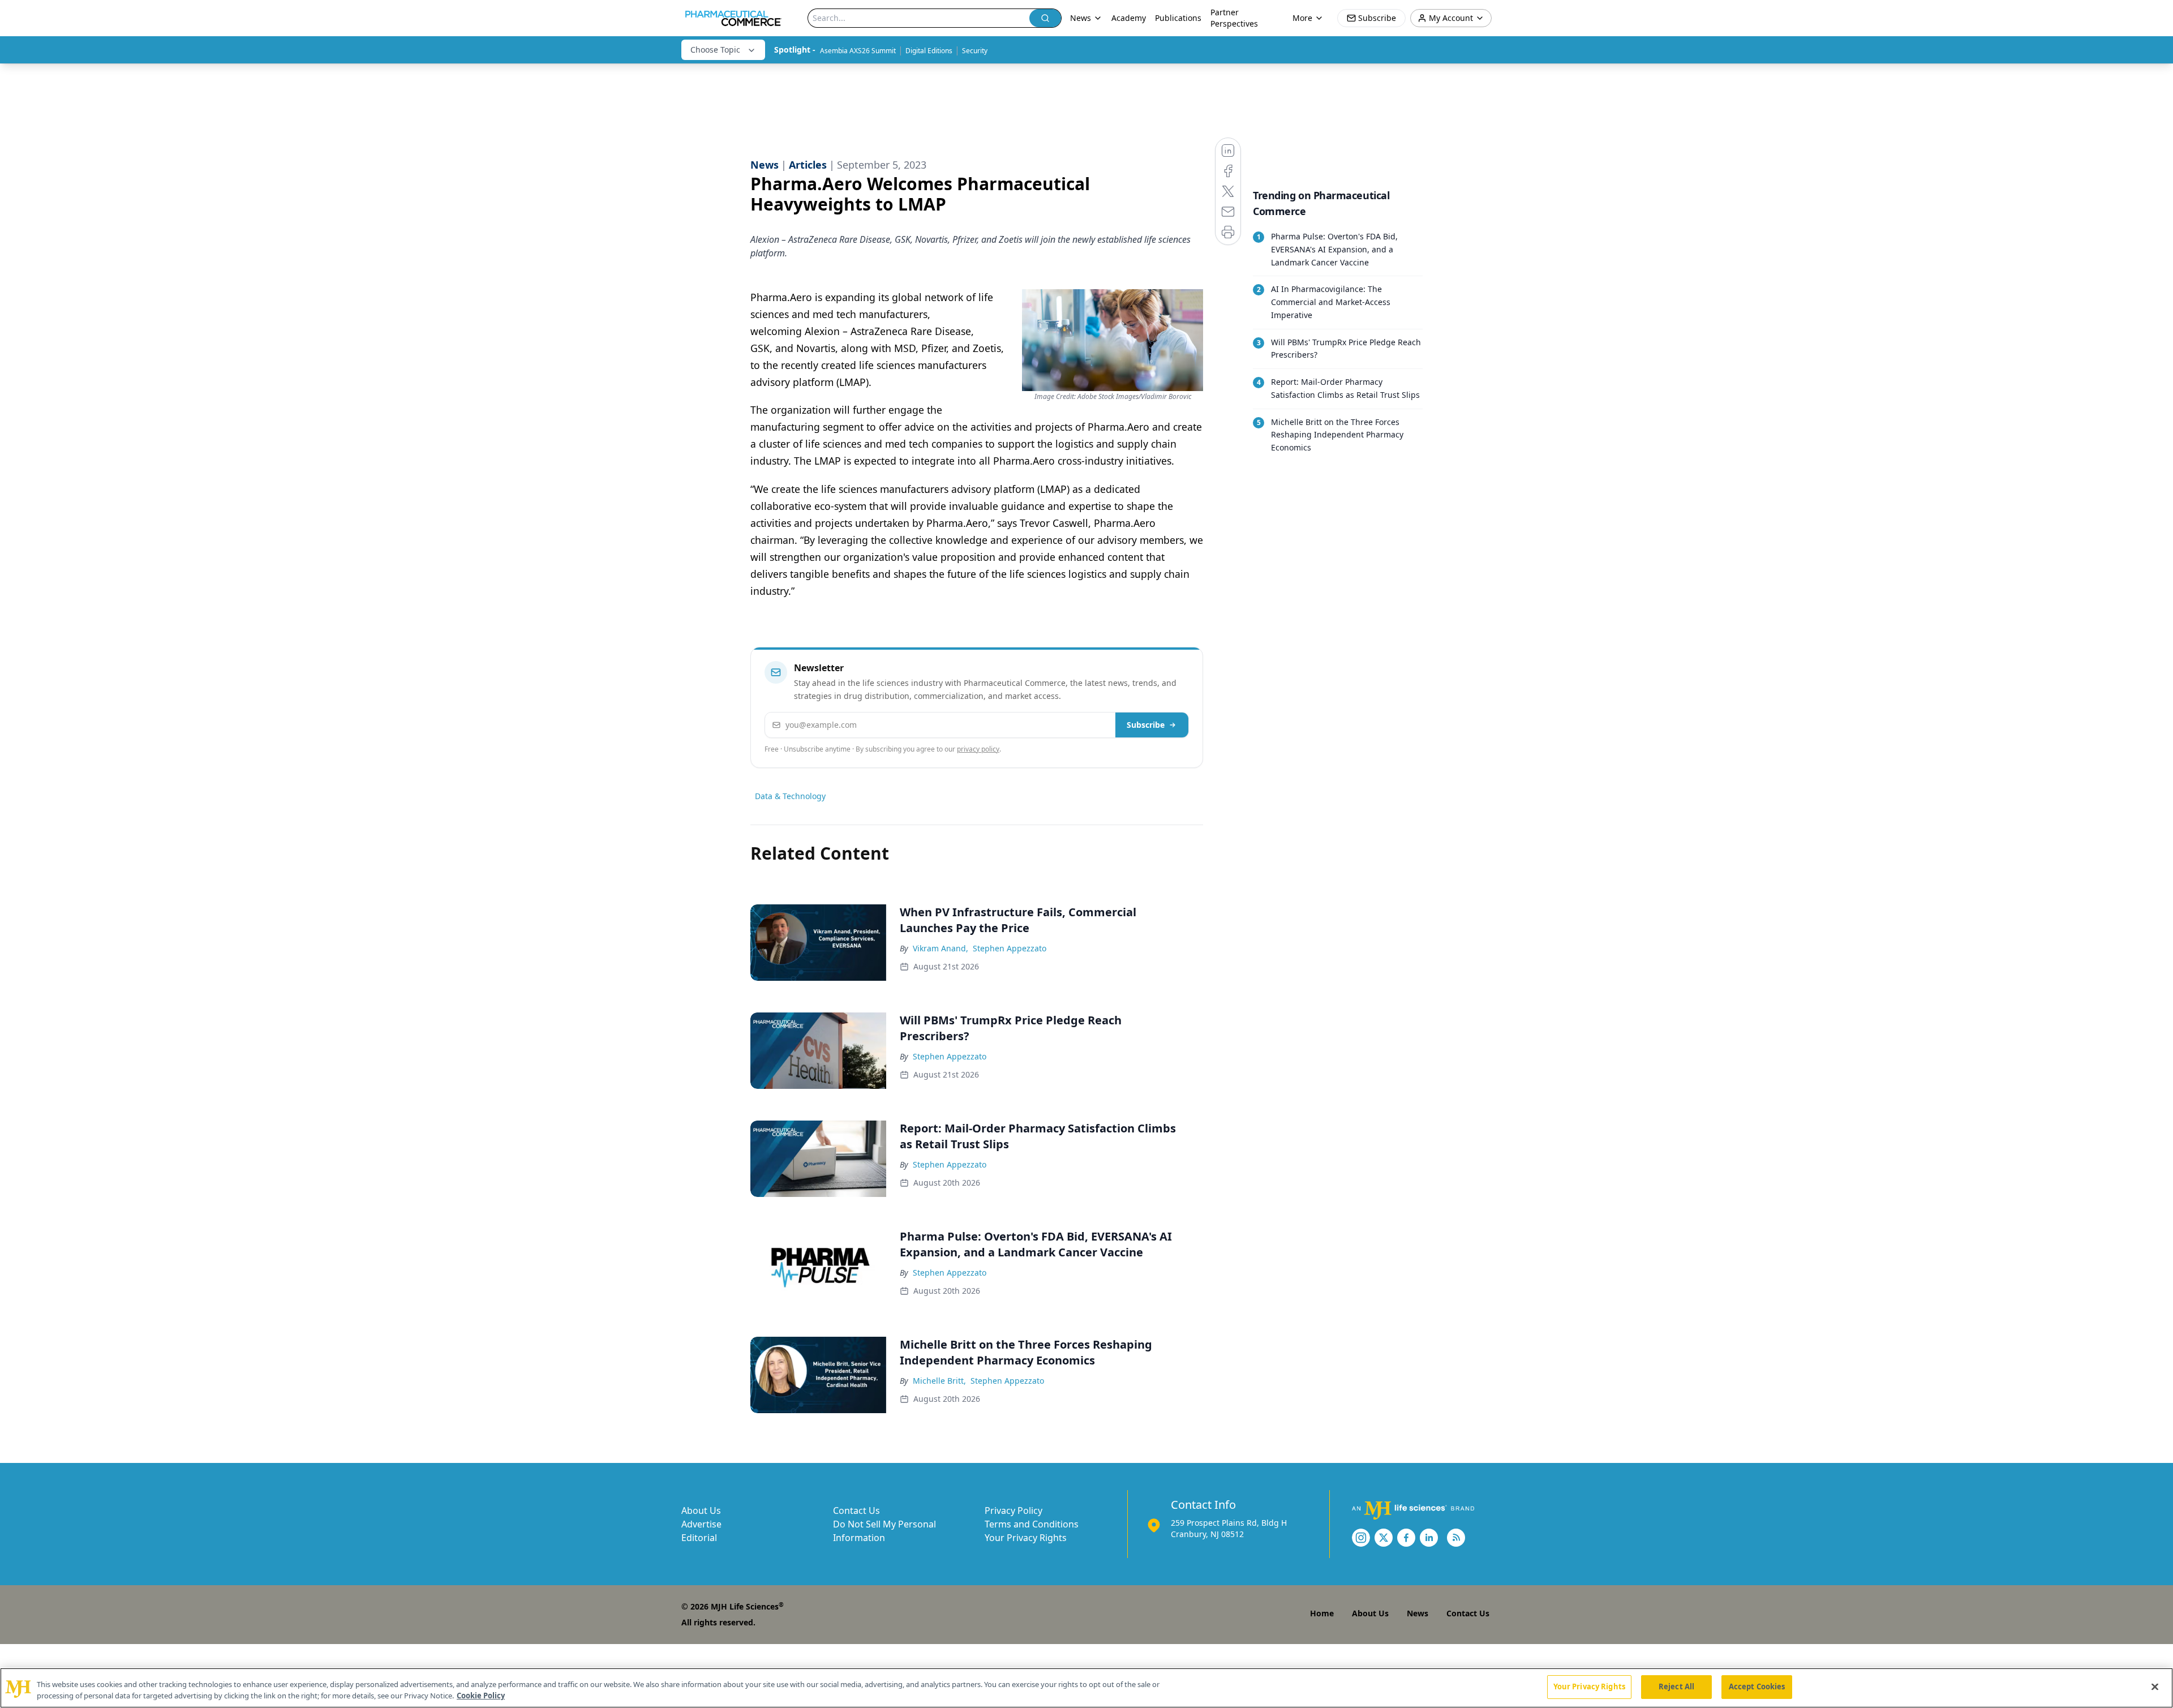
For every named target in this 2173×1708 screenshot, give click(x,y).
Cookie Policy (481, 1696)
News (1418, 1613)
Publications (1178, 18)
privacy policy (978, 749)
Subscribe (1146, 725)
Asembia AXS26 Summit (858, 51)
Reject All (1676, 1686)
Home (1322, 1613)
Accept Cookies (1757, 1686)
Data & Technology (790, 796)
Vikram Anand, (941, 948)
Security (975, 51)
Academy (1129, 18)
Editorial (699, 1538)
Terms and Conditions (1032, 1524)
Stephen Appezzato (1010, 948)
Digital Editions (929, 51)
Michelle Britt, (939, 1381)
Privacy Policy (1014, 1510)
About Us (701, 1510)
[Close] (2155, 1686)
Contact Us (856, 1510)
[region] (1086, 1688)
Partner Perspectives (1234, 18)
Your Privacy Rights (1026, 1538)
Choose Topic (715, 50)
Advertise (701, 1524)
